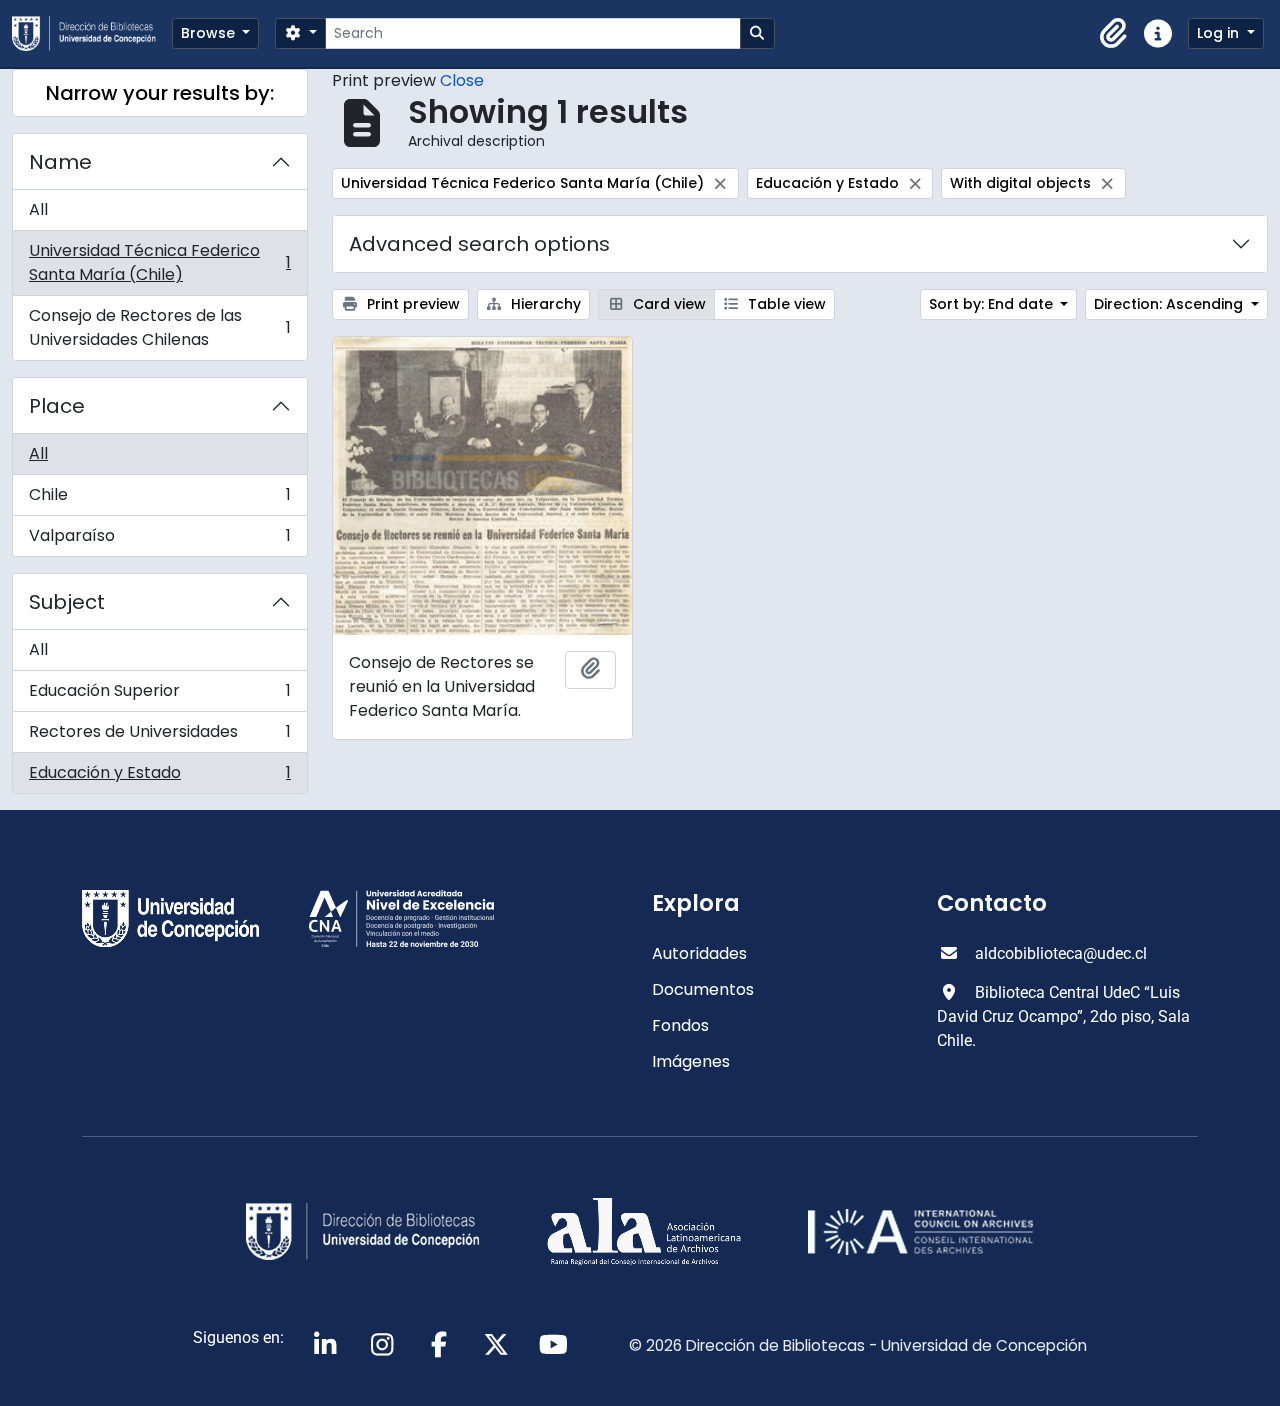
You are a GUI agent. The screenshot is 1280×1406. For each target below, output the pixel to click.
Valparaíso (159, 540)
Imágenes (691, 1061)
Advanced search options (479, 244)
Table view (785, 304)
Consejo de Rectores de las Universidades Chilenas (159, 327)
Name (60, 162)
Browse (210, 33)
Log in (1220, 33)
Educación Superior (159, 695)
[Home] (92, 33)
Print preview (411, 304)
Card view (667, 304)
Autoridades (699, 953)
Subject (67, 602)
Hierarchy (544, 304)
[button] (1114, 34)
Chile (159, 499)
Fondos (680, 1025)
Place (57, 406)
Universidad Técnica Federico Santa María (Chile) (159, 262)
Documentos (703, 989)
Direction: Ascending (1170, 304)
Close (462, 80)
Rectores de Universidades (159, 736)
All (38, 209)
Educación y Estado (159, 777)
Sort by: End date (993, 304)
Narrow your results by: (160, 93)
